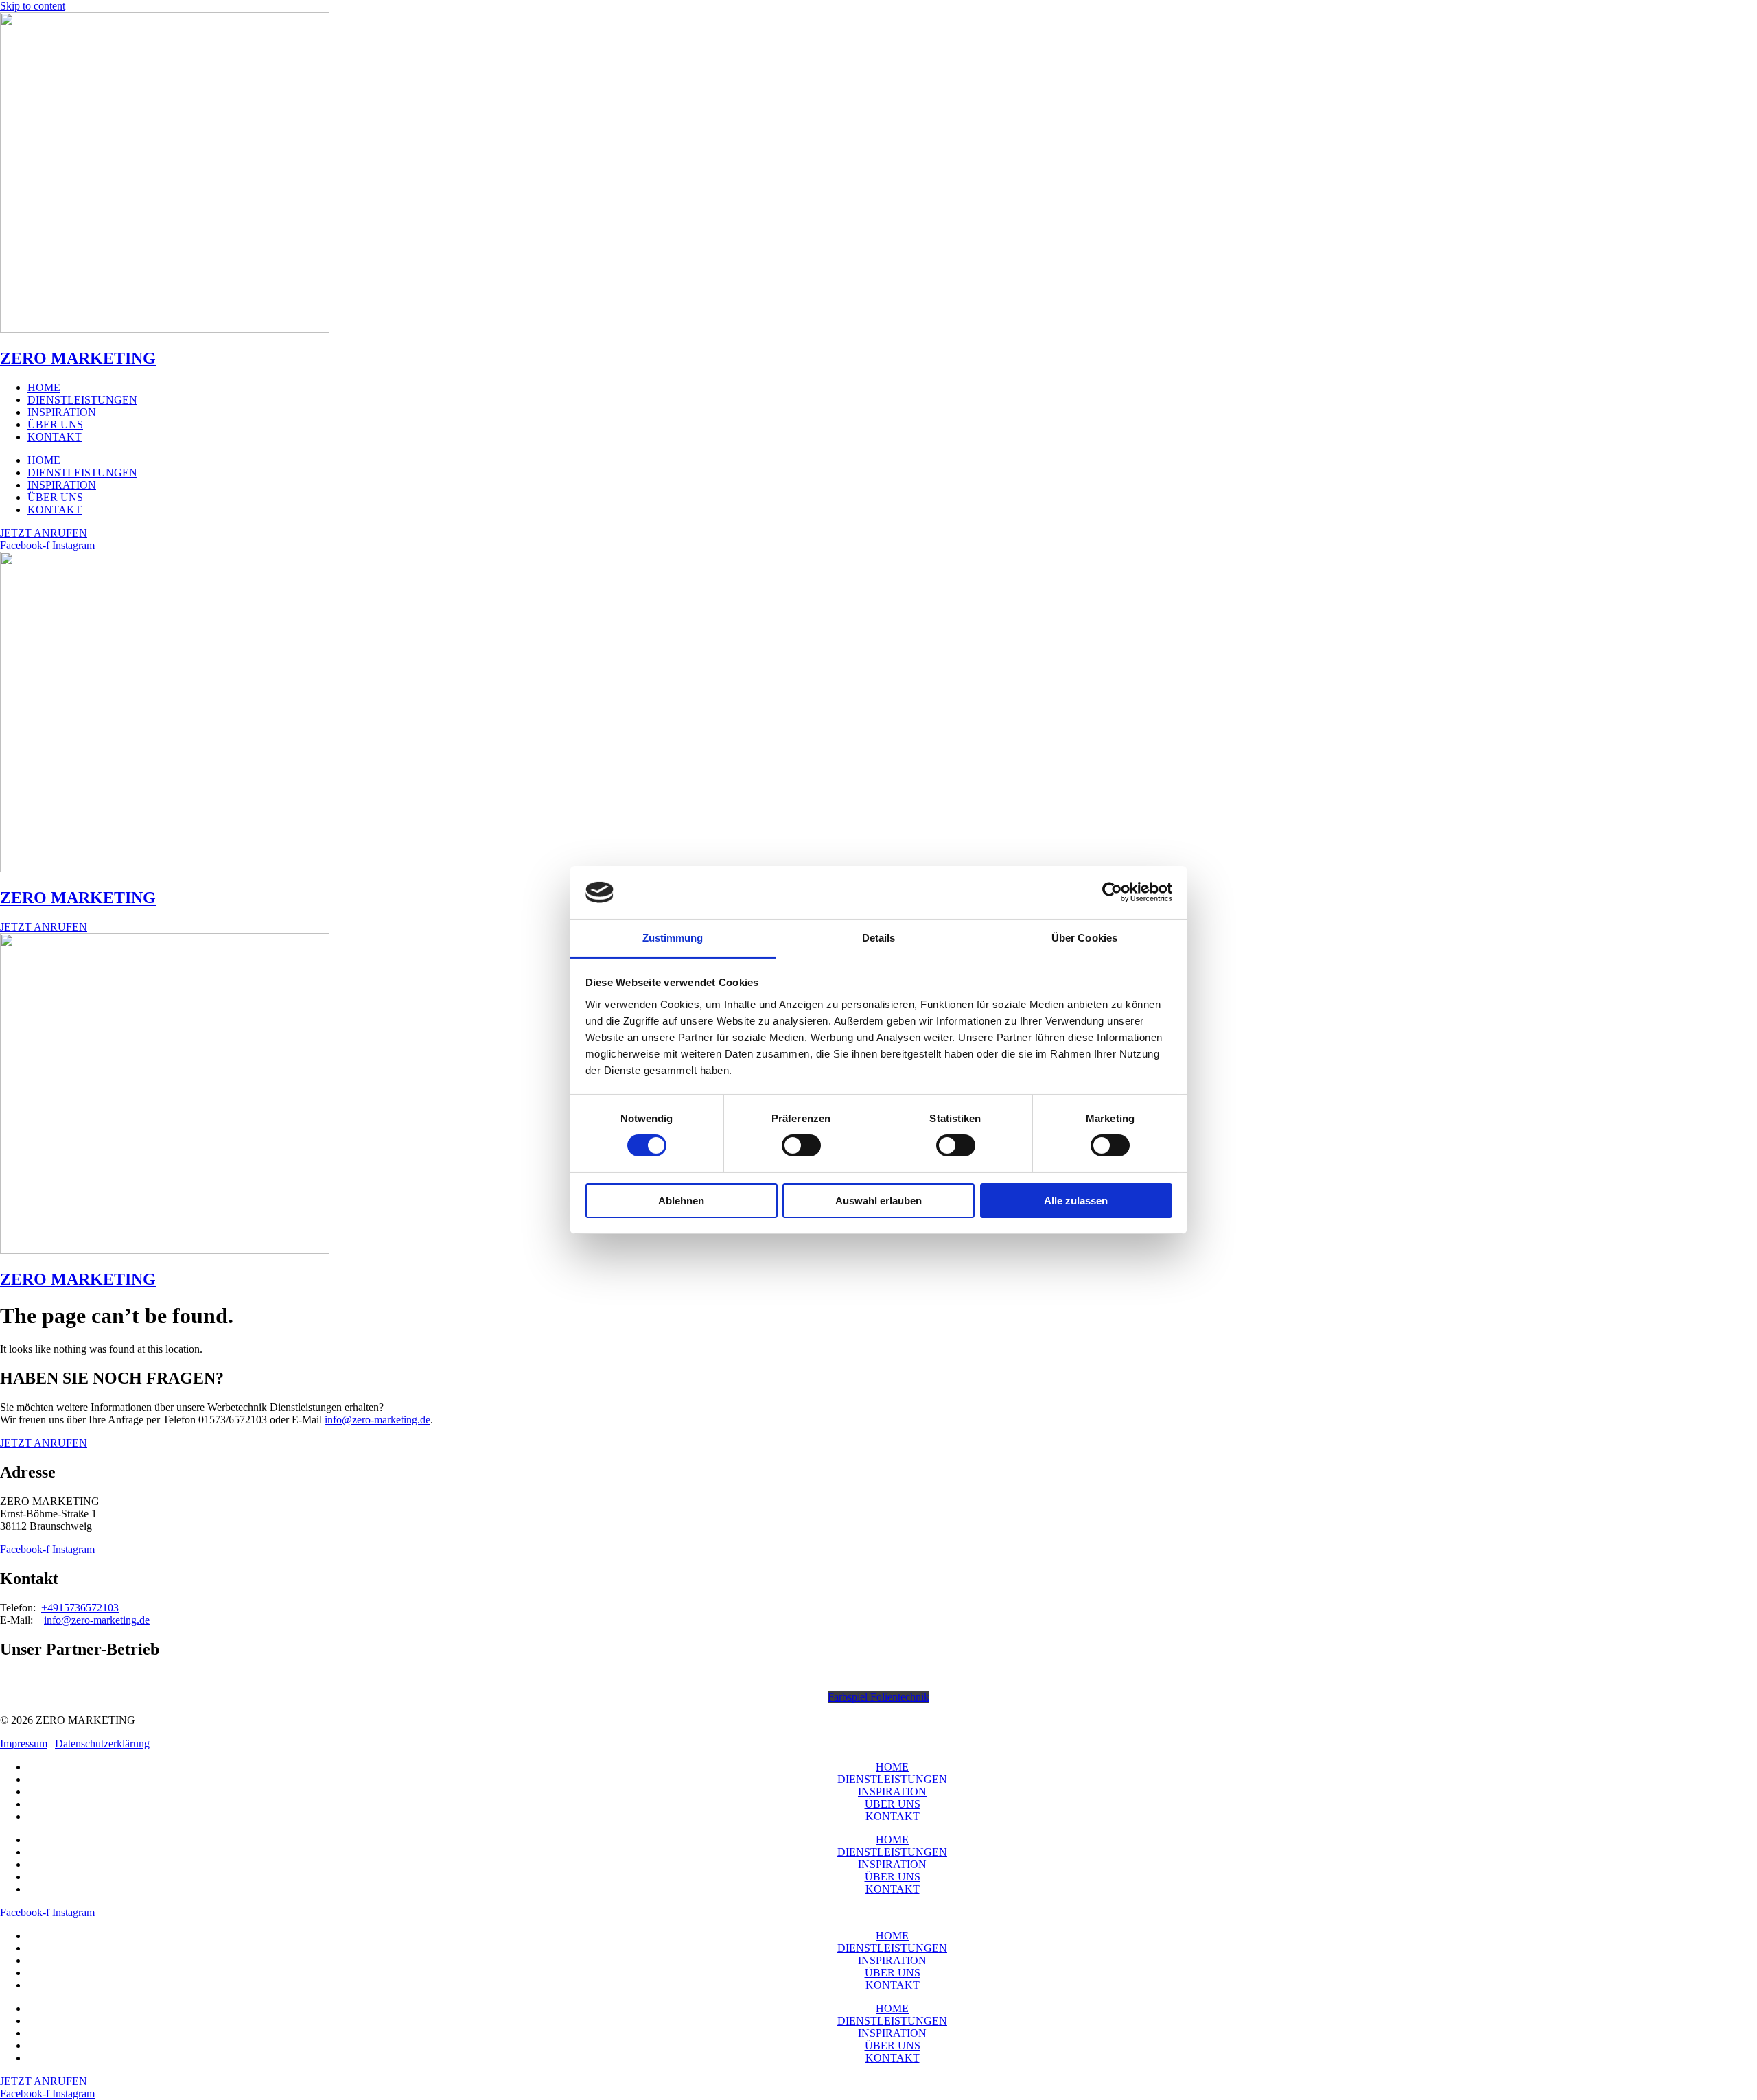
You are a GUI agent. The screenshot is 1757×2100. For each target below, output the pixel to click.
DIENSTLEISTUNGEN (82, 400)
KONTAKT (55, 437)
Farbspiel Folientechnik (878, 1697)
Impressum (24, 1743)
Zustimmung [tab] (673, 938)
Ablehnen (681, 1201)
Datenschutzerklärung (102, 1743)
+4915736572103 (80, 1608)
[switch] (801, 1145)
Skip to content (33, 6)
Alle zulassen (1076, 1201)
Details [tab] (879, 938)
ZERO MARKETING (78, 358)
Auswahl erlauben (878, 1201)
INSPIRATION (62, 412)
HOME (44, 387)
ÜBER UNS (55, 424)
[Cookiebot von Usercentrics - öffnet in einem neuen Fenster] (1112, 892)
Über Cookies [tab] (1084, 938)
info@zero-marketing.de (377, 1420)
